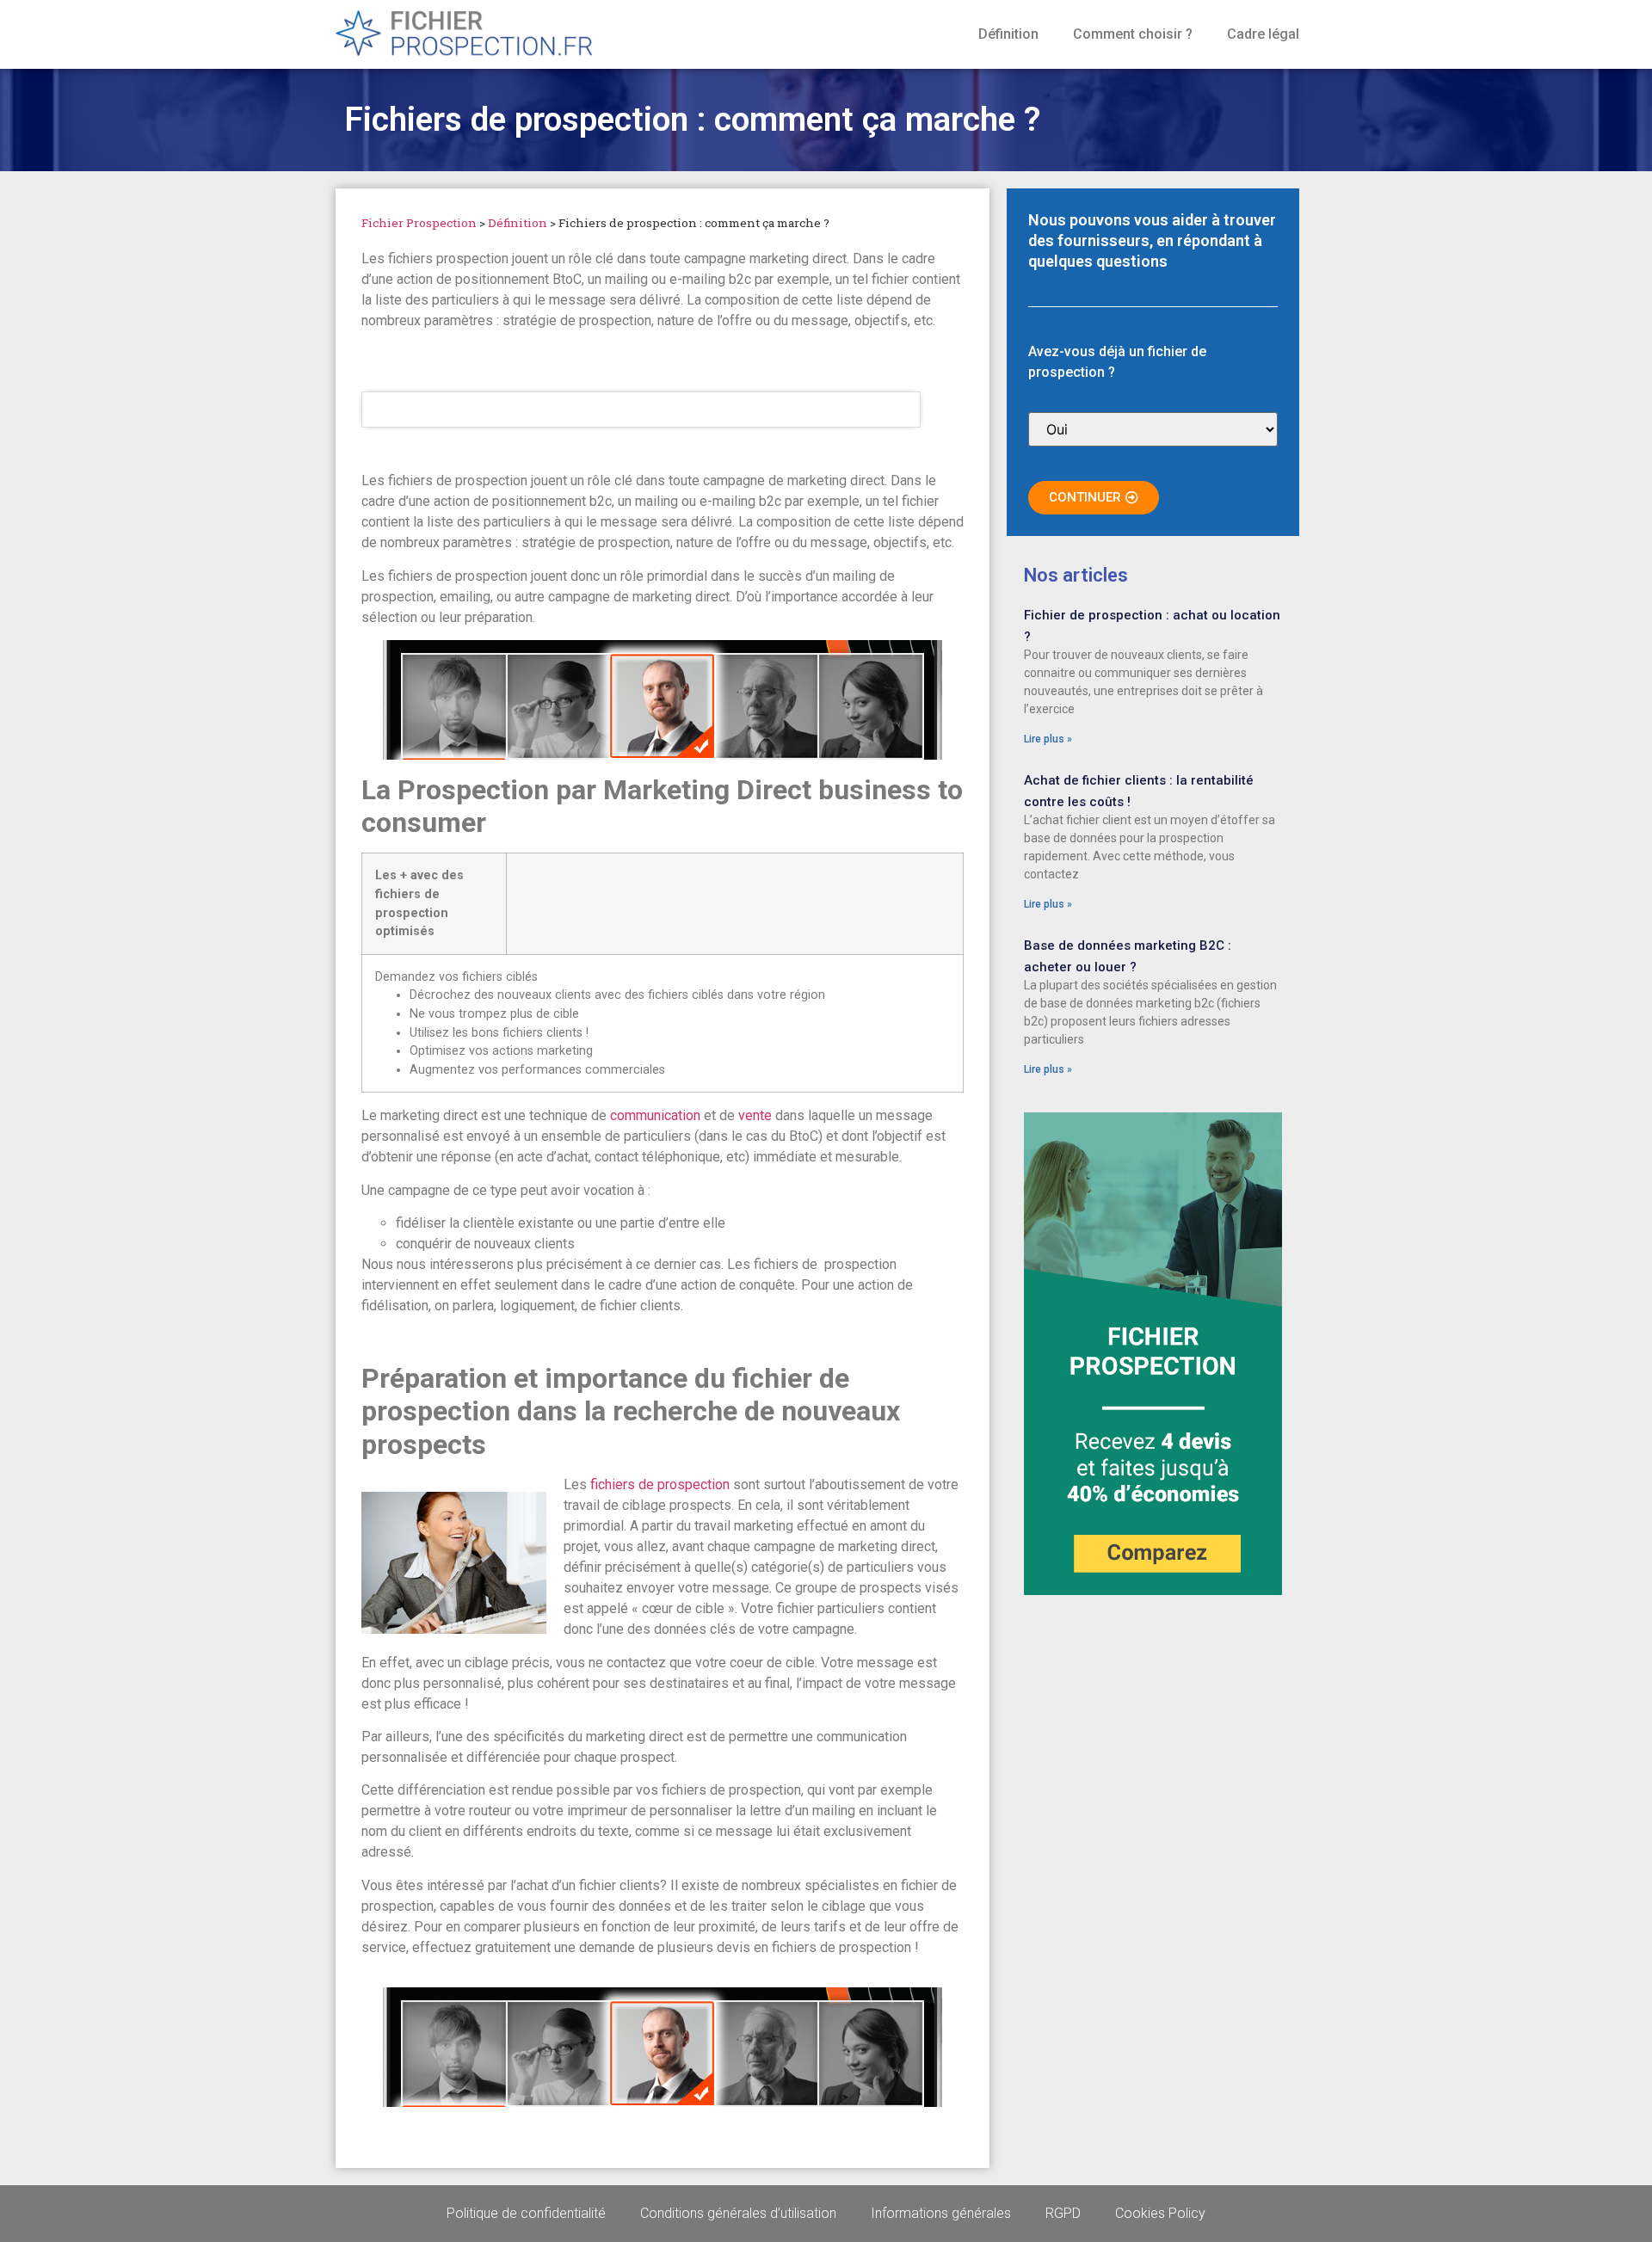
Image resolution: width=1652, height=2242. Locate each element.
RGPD (1063, 2213)
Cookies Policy (1160, 2213)
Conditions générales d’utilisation (738, 2213)
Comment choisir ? (1133, 34)
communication (655, 1115)
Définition (1008, 34)
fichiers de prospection (660, 1484)
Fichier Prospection (419, 223)
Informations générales (941, 2213)
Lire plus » (1048, 739)
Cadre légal (1263, 34)
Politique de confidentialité (526, 2213)
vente (755, 1115)
